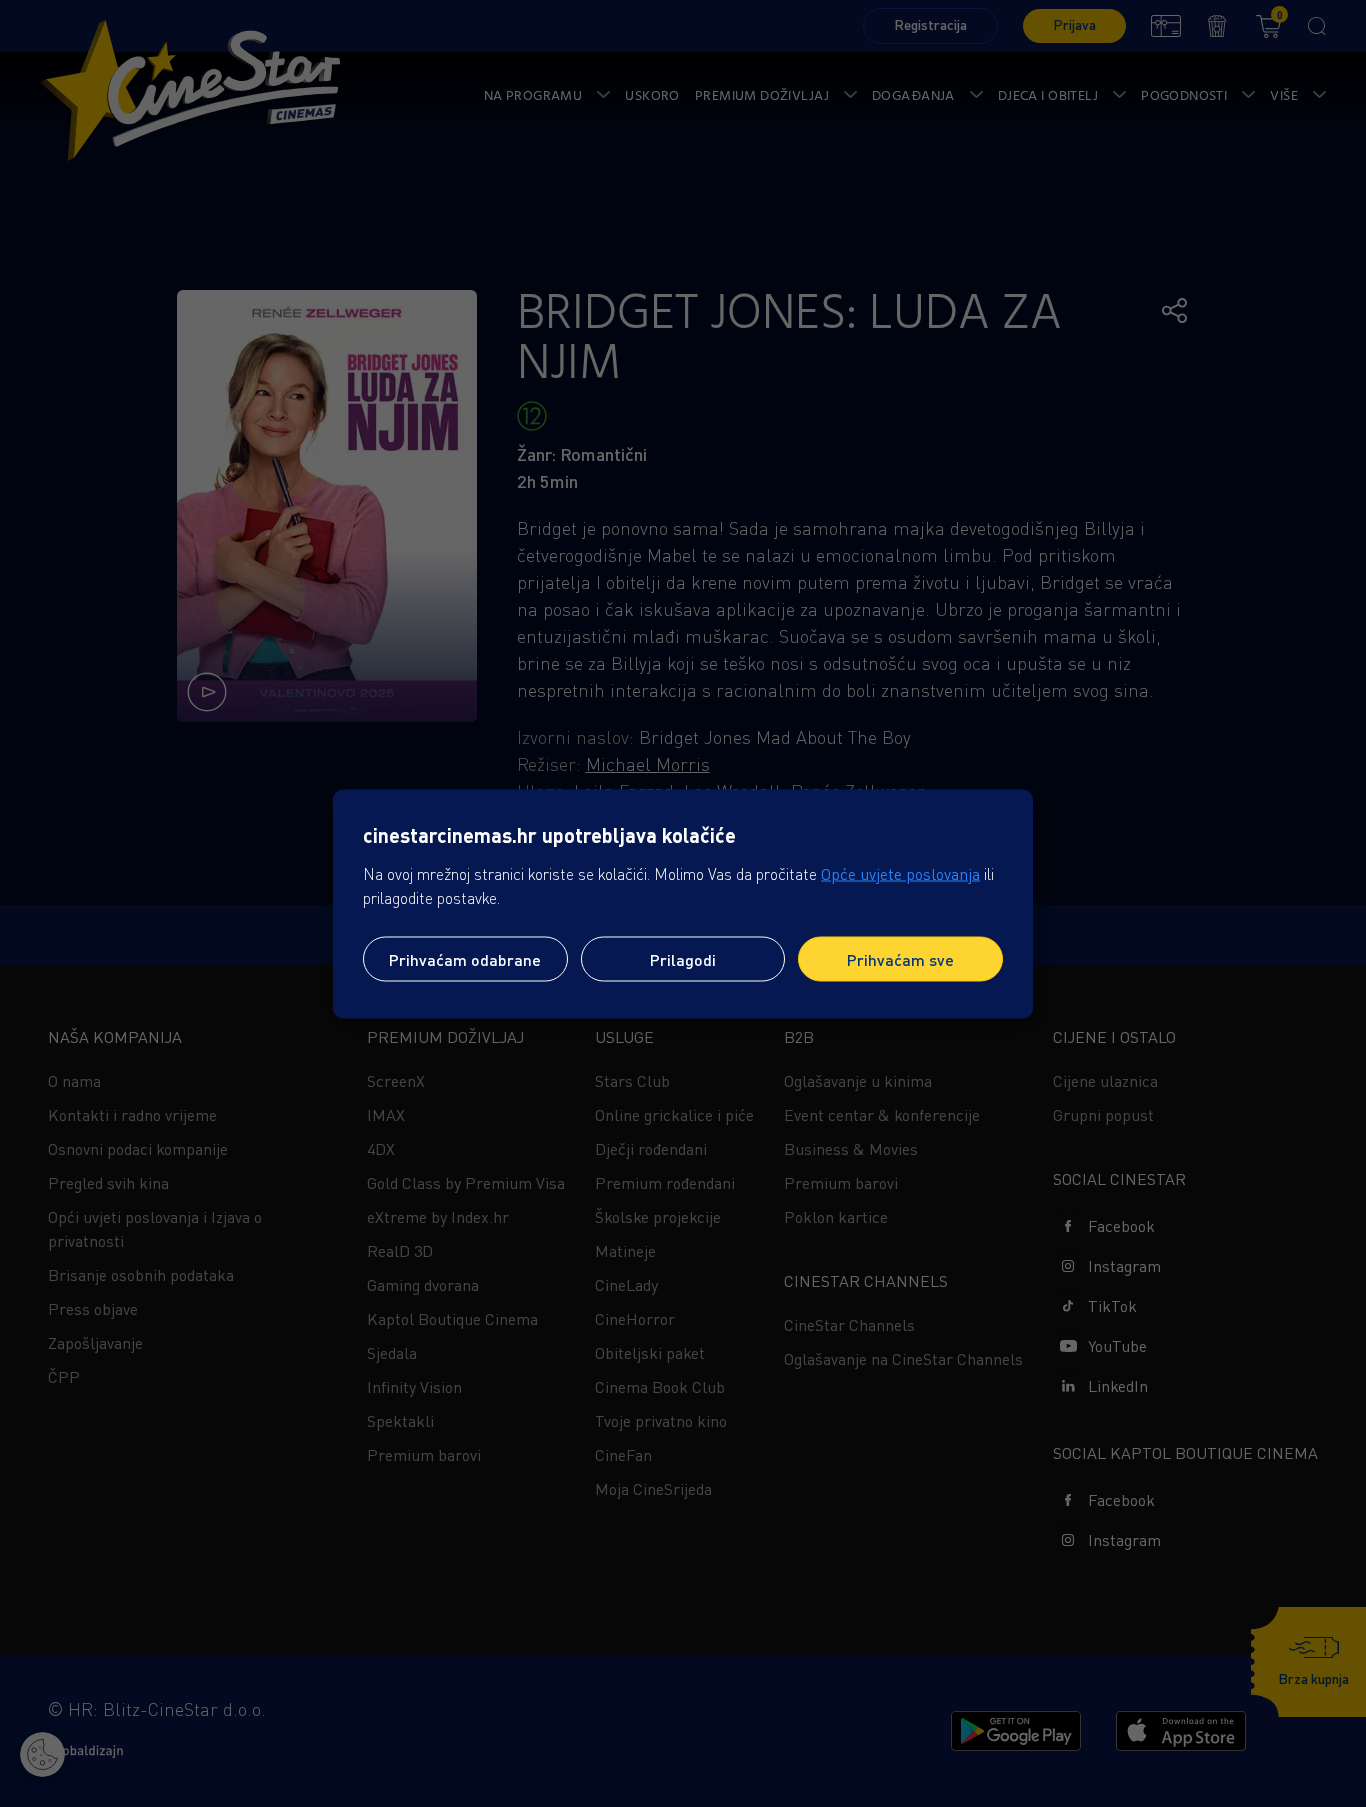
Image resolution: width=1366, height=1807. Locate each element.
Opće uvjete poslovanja (900, 873)
